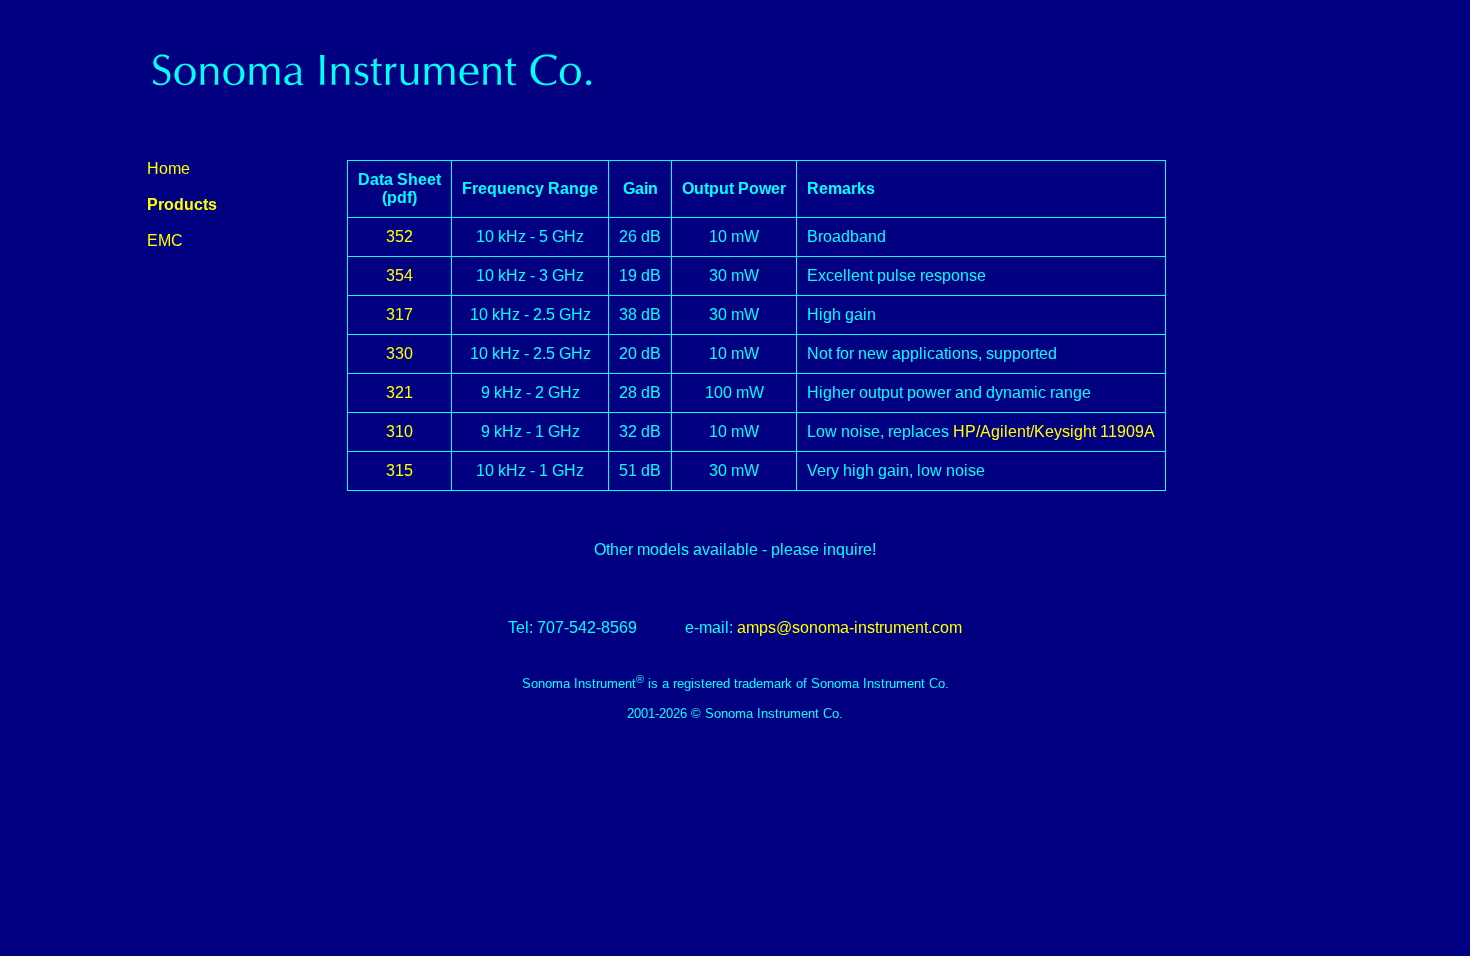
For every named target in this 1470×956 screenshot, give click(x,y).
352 (399, 236)
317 (399, 314)
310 (399, 431)
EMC (165, 240)
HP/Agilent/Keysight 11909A (1054, 431)
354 (399, 275)
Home (168, 168)
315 (399, 470)
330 (399, 353)
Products (182, 204)
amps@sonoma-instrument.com (849, 627)
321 (399, 392)
